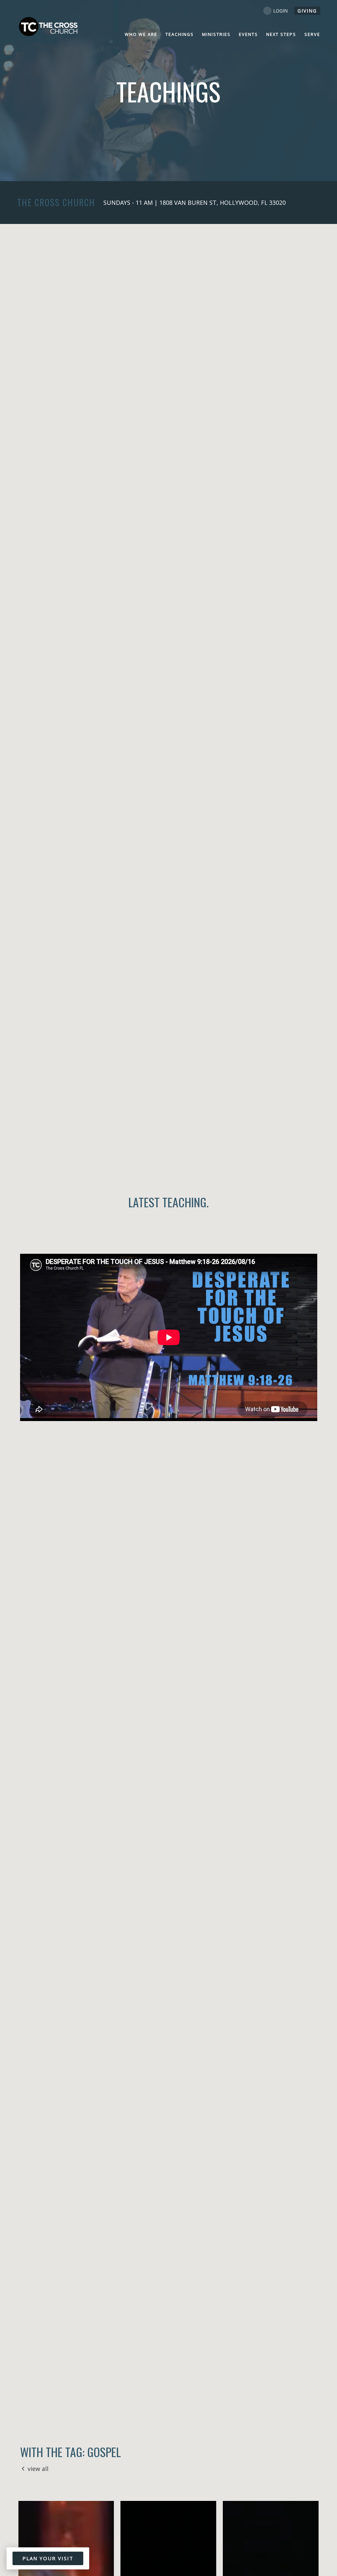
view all (38, 2469)
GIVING (307, 11)
